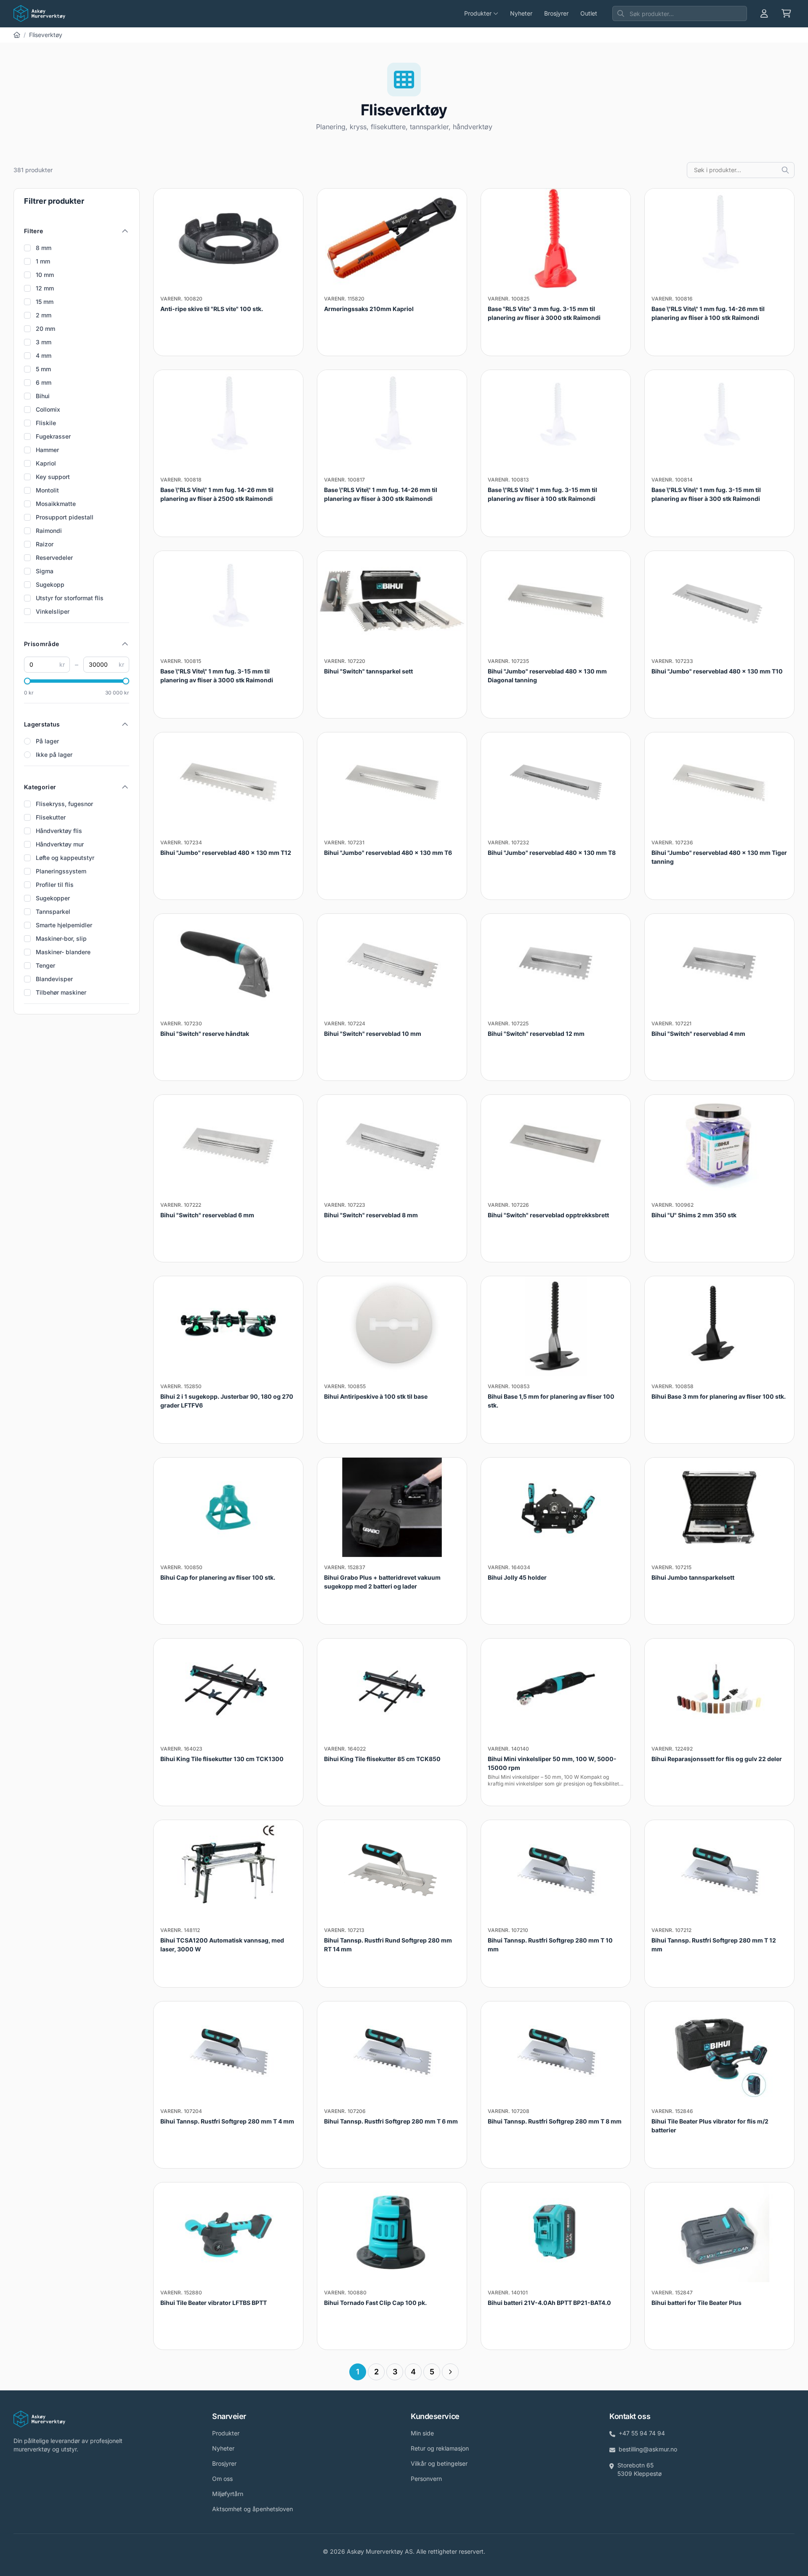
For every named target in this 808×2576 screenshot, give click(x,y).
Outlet (589, 13)
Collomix (48, 409)
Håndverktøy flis (59, 831)
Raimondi (49, 531)
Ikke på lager (54, 754)
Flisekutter (51, 817)
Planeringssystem (61, 871)
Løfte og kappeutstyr (65, 858)
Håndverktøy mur (60, 844)
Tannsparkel (53, 911)
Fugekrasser (53, 436)
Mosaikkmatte (56, 504)
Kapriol (46, 463)
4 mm (44, 355)
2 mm (44, 315)
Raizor (45, 544)
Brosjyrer (556, 13)
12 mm (45, 288)
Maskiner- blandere (63, 952)
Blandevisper (54, 979)
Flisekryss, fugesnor (64, 804)
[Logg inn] (764, 13)
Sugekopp (50, 584)
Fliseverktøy (46, 35)
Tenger (45, 965)
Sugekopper (53, 898)
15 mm (45, 302)
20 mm (45, 329)
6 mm (44, 382)
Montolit (47, 490)
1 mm (43, 261)
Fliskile (46, 423)
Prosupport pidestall (65, 517)
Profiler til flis (55, 885)
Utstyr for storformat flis (70, 598)
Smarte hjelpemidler (64, 925)
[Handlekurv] (786, 13)
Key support (53, 477)
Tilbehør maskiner (61, 992)
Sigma (45, 571)
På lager (47, 741)
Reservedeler (54, 558)
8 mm (44, 248)
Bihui (43, 396)
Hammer (47, 450)
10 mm (45, 275)
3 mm (44, 342)
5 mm (43, 369)
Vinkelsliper (53, 611)
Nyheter (521, 13)
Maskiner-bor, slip (61, 938)
